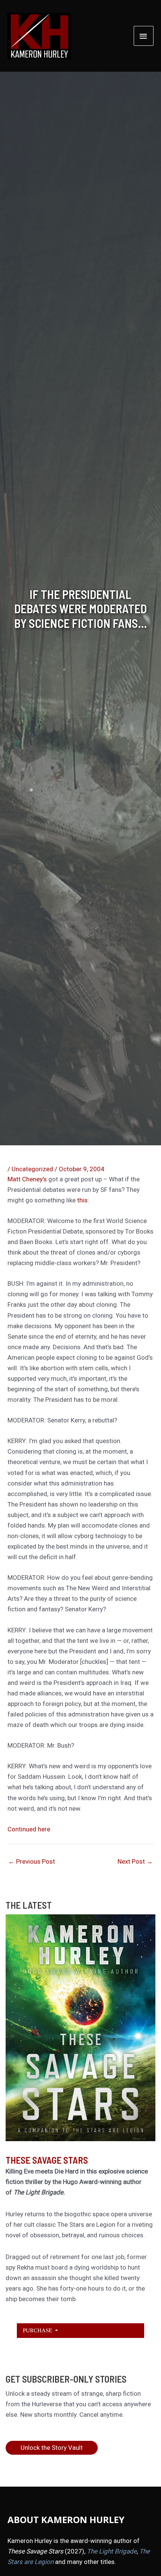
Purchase (38, 2330)
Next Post (135, 1861)
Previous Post (32, 1861)
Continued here (29, 1829)
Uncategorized (32, 1169)
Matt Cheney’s (27, 1179)
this (82, 1200)
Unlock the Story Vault (52, 2448)
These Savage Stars (47, 2160)
